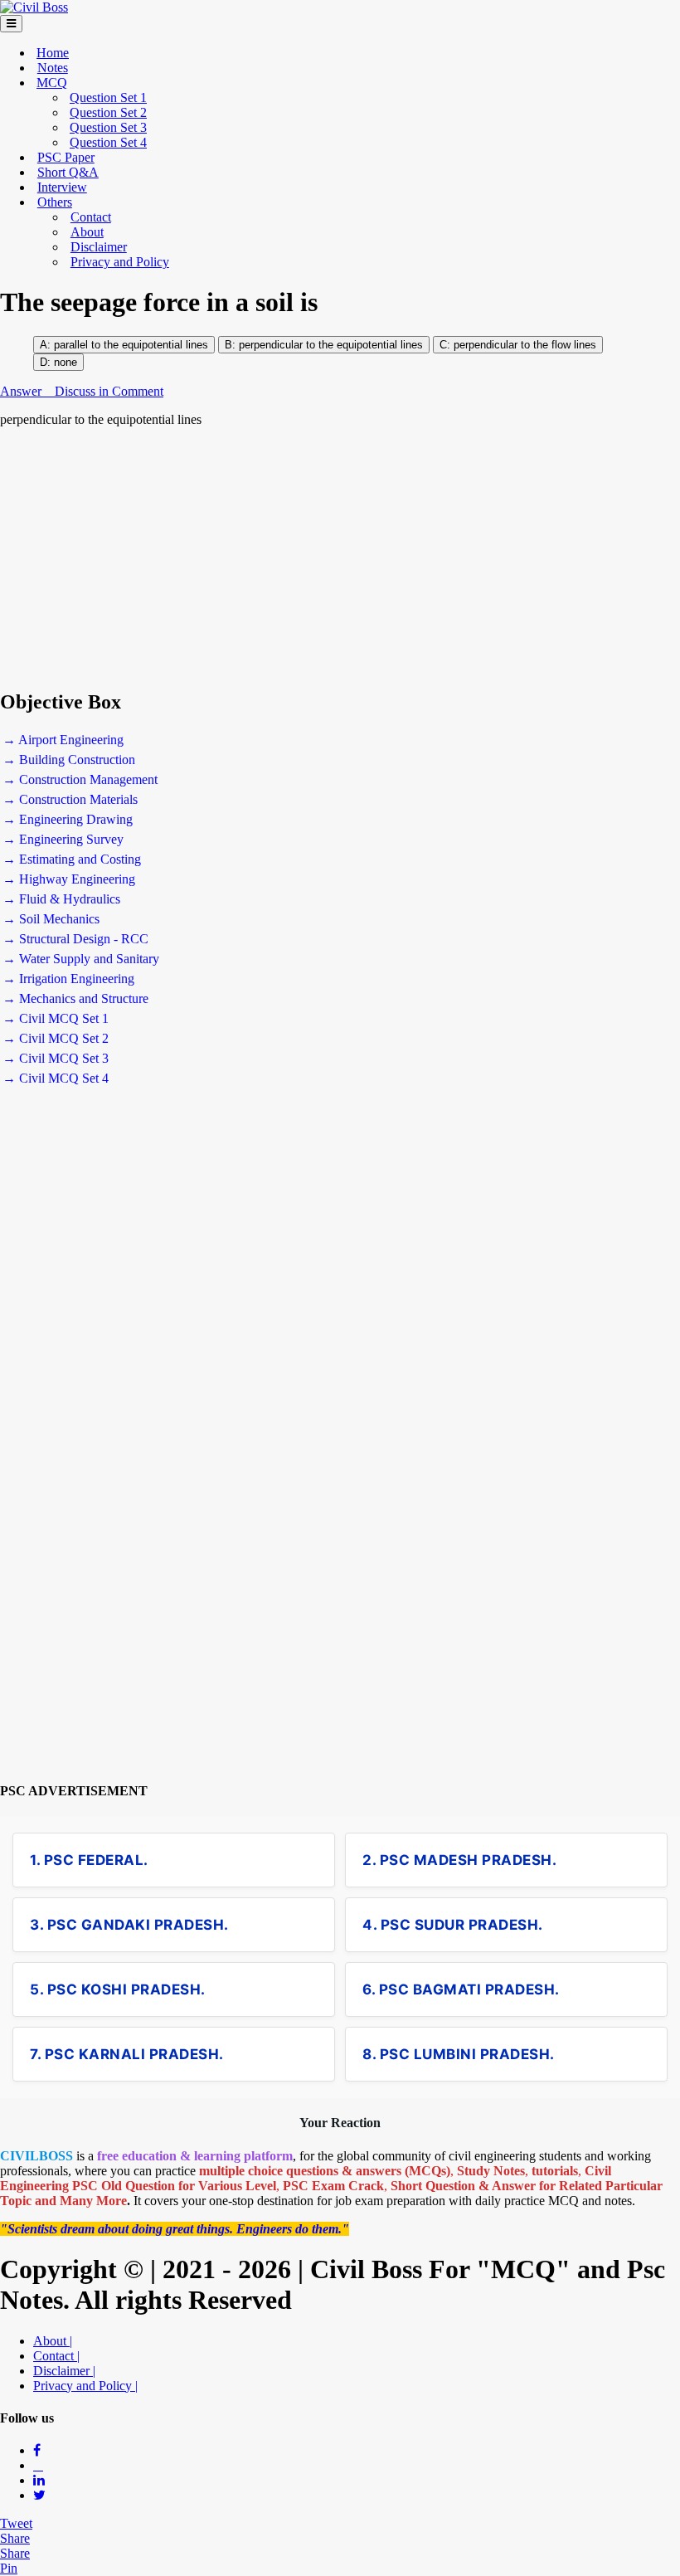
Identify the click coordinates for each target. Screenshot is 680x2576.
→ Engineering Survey (63, 839)
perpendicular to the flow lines (523, 345)
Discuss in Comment (109, 391)
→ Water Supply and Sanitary (81, 959)
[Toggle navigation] (11, 24)
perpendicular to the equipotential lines (331, 345)
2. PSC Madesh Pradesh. (459, 1860)
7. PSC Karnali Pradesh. (127, 2054)
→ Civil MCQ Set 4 (56, 1078)
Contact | (56, 2356)
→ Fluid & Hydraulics (61, 899)
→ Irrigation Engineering (68, 979)
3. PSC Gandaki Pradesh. (129, 1925)
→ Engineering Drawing (68, 819)
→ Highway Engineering (69, 879)
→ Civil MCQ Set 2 (56, 1038)
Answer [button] (22, 391)
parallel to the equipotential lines (131, 345)
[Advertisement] (340, 558)
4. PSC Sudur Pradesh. (453, 1925)
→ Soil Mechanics (51, 919)
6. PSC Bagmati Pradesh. (461, 1989)
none (66, 362)
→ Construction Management (80, 779)
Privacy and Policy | (85, 2386)
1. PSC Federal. (89, 1860)
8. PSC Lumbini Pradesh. (459, 2054)
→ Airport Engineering (63, 740)
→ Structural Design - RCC (75, 939)
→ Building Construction (69, 760)
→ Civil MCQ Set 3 (56, 1058)
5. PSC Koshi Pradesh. (118, 1989)
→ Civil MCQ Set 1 (56, 1018)
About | (53, 2341)
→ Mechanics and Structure (75, 998)
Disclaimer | (64, 2371)
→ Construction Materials (70, 799)
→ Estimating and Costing (72, 859)
